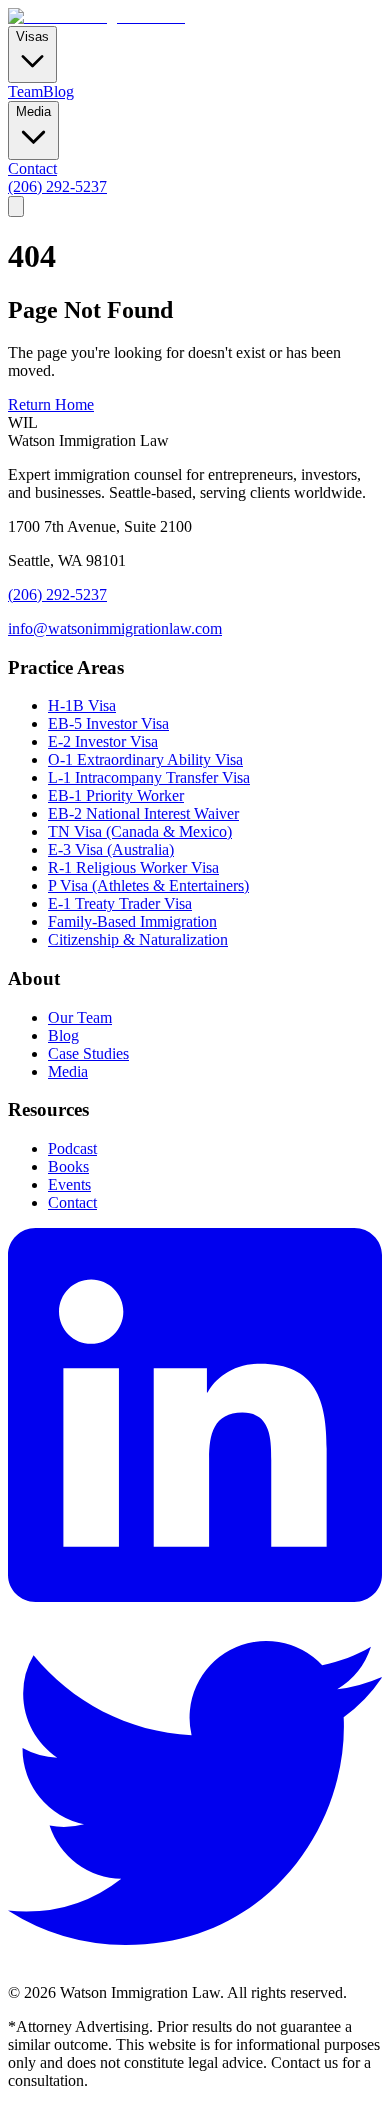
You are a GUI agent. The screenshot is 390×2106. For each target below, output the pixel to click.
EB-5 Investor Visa (108, 723)
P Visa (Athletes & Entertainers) (148, 885)
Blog (58, 91)
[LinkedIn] (195, 1596)
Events (69, 1184)
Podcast (72, 1148)
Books (68, 1166)
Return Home (51, 404)
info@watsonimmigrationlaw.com (115, 628)
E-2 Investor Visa (103, 741)
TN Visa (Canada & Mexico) (140, 831)
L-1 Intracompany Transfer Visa (149, 777)
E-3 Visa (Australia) (111, 849)
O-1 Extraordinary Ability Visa (145, 759)
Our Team (80, 1017)
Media (68, 1071)
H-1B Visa (82, 705)
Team (25, 91)
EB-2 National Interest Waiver (143, 813)
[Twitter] (195, 1974)
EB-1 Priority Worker (116, 795)
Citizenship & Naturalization (138, 939)
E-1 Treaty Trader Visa (120, 903)
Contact (32, 168)
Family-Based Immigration (132, 921)
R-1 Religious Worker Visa (133, 867)
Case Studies (88, 1053)
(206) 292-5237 (57, 186)
